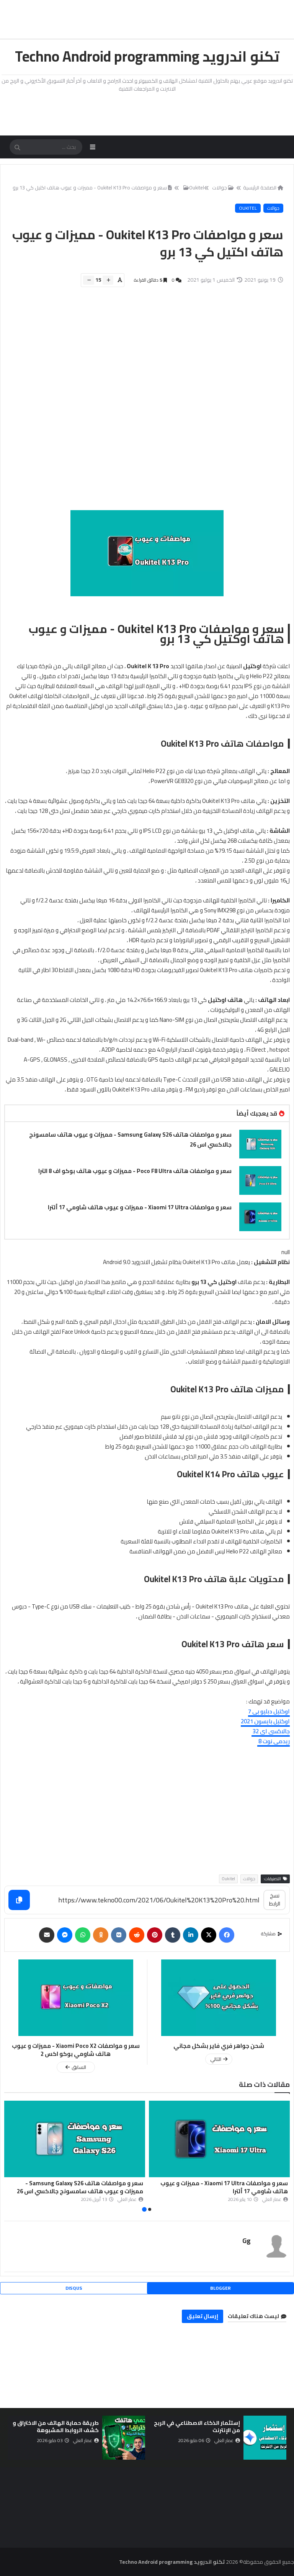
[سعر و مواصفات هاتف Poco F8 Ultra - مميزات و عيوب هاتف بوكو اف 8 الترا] (260, 1180)
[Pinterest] (155, 1935)
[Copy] (19, 1900)
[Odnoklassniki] (101, 1935)
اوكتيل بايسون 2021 (265, 1721)
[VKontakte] (119, 1935)
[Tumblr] (173, 1935)
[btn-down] (89, 280)
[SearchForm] (17, 148)
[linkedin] (191, 1935)
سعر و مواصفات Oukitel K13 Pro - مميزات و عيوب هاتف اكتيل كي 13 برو (90, 188)
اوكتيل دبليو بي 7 (269, 1711)
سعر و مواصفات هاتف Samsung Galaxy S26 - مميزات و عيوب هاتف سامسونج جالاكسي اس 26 (130, 1140)
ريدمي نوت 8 (274, 1741)
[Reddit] (137, 1935)
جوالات (273, 208)
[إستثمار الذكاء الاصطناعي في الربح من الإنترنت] (265, 2438)
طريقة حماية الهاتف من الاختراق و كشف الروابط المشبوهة (56, 2427)
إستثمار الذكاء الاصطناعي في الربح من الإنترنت (197, 2427)
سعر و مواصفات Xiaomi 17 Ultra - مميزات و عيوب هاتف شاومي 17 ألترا (140, 1207)
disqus (74, 2288)
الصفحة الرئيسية (260, 188)
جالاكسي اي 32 (271, 1731)
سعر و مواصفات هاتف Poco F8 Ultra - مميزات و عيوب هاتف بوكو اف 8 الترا (135, 1171)
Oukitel (197, 188)
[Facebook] (227, 1935)
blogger (220, 2288)
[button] (285, 2157)
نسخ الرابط (275, 1900)
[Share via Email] (47, 1935)
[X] (209, 1935)
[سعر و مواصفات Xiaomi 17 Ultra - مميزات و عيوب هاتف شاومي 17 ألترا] (260, 1217)
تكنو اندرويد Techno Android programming (147, 56)
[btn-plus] (108, 280)
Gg (247, 2241)
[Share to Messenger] (65, 1935)
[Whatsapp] (83, 1935)
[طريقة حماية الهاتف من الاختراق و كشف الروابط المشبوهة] (124, 2438)
